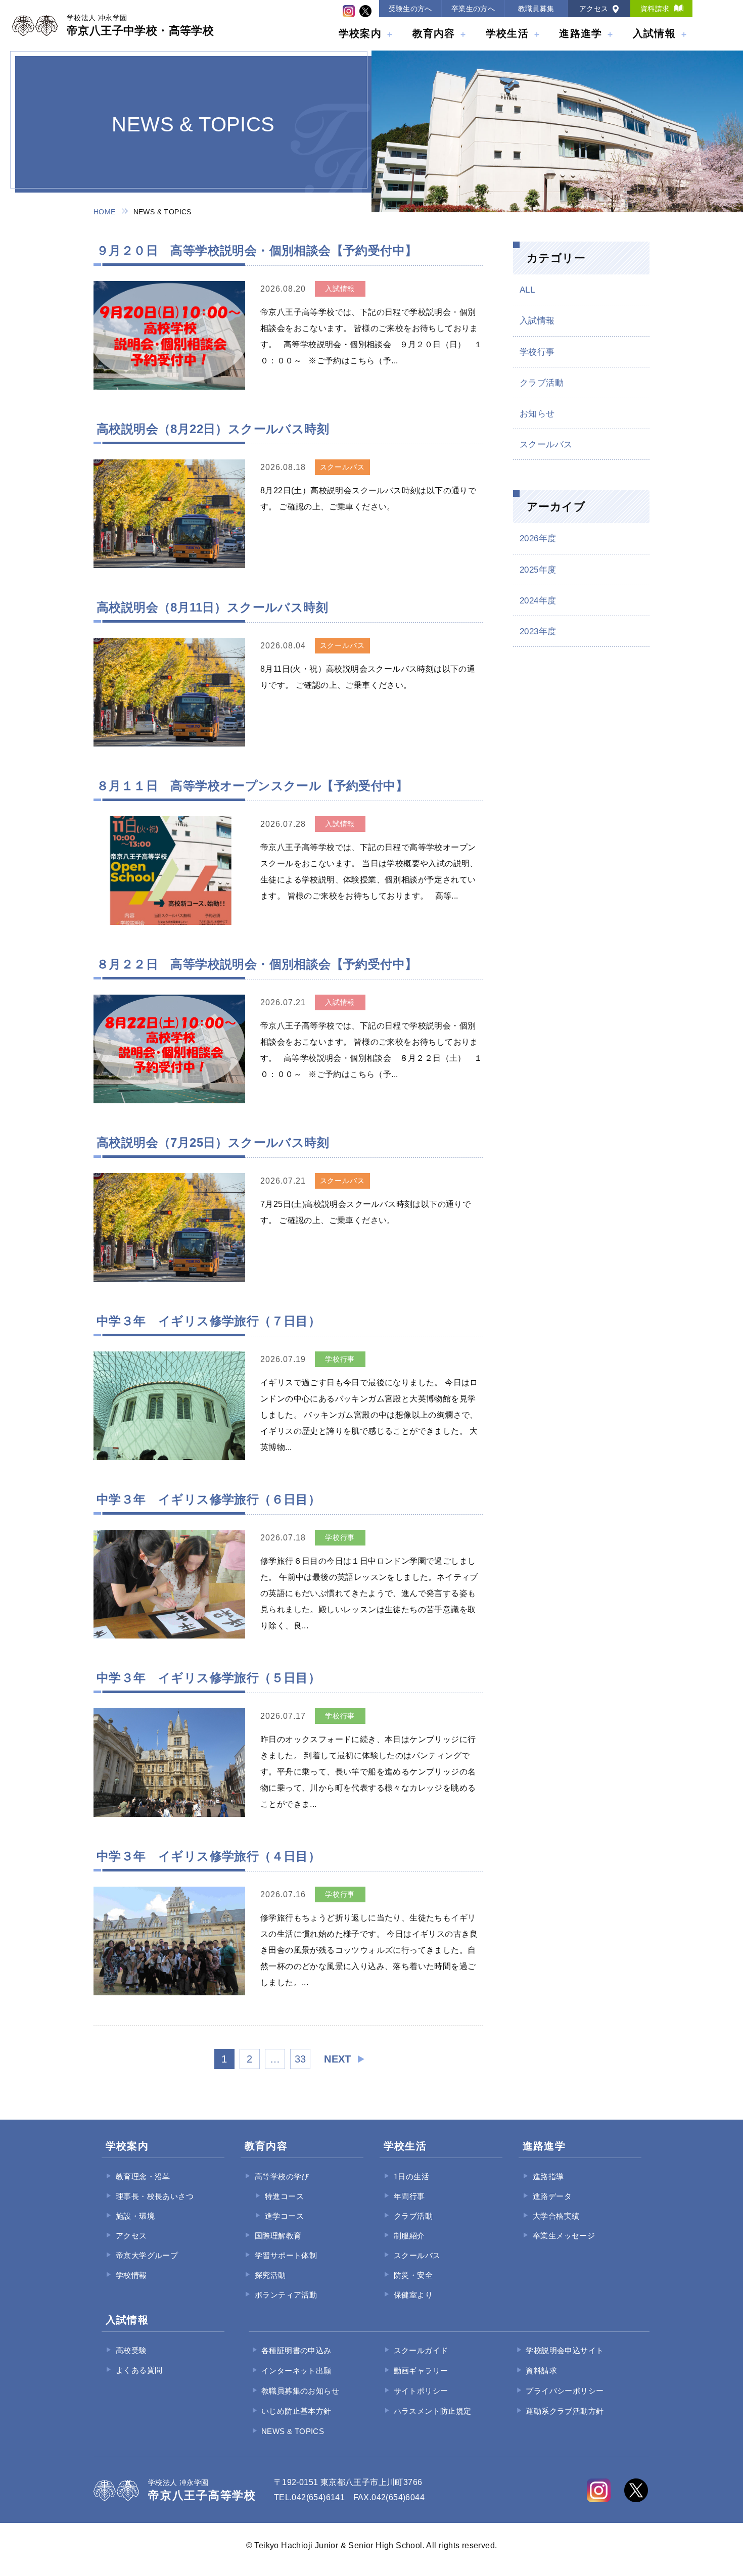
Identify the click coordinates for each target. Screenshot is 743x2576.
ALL (527, 290)
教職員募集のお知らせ (300, 2391)
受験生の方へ (410, 9)
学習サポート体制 (286, 2255)
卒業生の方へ (473, 9)
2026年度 (538, 538)
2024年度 (538, 601)
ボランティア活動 (286, 2295)
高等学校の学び (282, 2176)
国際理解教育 (278, 2236)
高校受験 (131, 2350)
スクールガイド (421, 2350)
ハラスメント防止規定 (433, 2411)
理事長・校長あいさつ (155, 2196)
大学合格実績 (556, 2216)
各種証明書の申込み (296, 2350)
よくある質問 (139, 2370)
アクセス (594, 9)
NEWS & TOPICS (293, 2431)
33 (300, 2059)
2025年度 (538, 570)
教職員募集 (536, 9)
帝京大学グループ (147, 2255)
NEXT (338, 2059)
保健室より (413, 2295)
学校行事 (537, 352)
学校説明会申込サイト (565, 2350)
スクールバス (546, 444)
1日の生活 (411, 2176)
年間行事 (409, 2196)
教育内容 (434, 33)
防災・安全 (413, 2275)
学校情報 (131, 2275)
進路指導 (548, 2176)
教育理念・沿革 (143, 2176)
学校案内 (360, 33)
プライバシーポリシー (565, 2391)
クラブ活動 (542, 383)
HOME (105, 212)
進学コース (284, 2216)
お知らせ (537, 414)
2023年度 (538, 631)
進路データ (552, 2196)
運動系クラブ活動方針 (565, 2411)
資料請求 (655, 9)
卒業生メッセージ (564, 2236)
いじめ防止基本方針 (296, 2411)
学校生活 (507, 33)
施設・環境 (135, 2216)
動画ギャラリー (421, 2371)
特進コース (284, 2196)
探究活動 (270, 2275)
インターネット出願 (296, 2371)
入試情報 (654, 33)
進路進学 (581, 33)
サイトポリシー (421, 2391)
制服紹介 (409, 2236)
